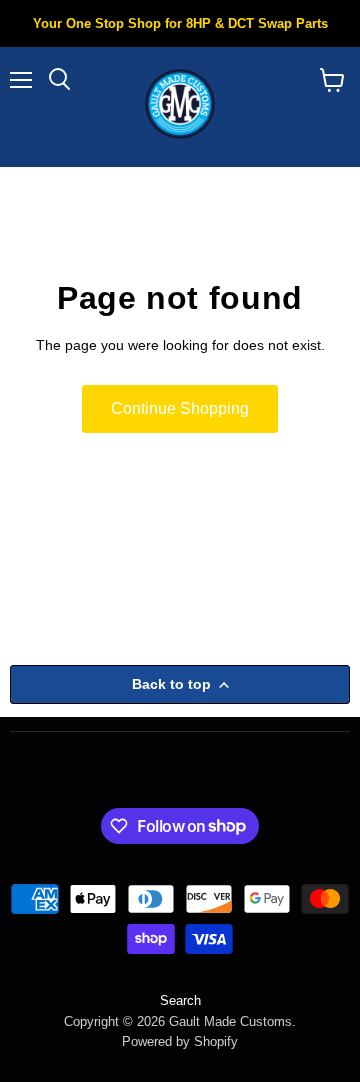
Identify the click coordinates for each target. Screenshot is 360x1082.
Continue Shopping (180, 408)
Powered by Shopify (180, 1041)
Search (180, 1000)
